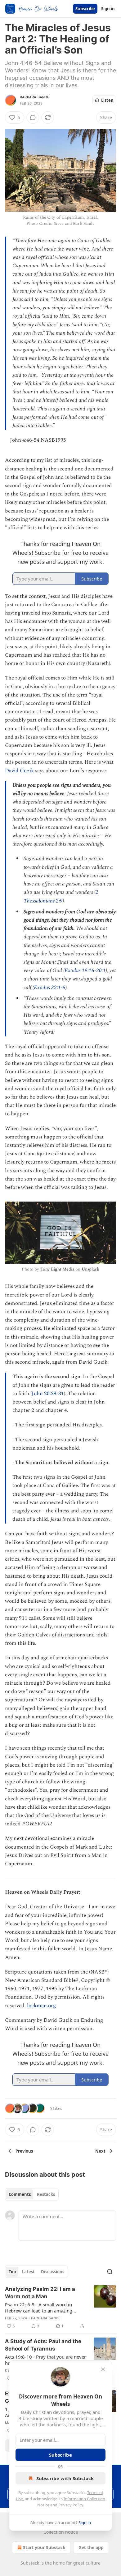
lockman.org (41, 2006)
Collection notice (61, 2532)
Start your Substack (44, 2547)
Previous (24, 2151)
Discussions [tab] (53, 2272)
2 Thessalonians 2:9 (61, 896)
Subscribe (85, 9)
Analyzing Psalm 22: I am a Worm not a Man (40, 2293)
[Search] (110, 2272)
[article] (60, 2308)
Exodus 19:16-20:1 (85, 971)
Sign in (108, 9)
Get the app (91, 2547)
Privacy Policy (71, 2505)
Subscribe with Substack (65, 2478)
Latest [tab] (28, 2272)
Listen (107, 100)
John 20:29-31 (48, 1394)
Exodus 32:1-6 (50, 988)
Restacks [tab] (46, 2194)
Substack (30, 2563)
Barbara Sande (35, 97)
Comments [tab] (20, 2194)
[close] (103, 2369)
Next (100, 2151)
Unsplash (90, 1269)
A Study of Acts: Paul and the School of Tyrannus (43, 2345)
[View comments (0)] (33, 118)
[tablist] (32, 2194)
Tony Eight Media (57, 1269)
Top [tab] (12, 2272)
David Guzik (19, 771)
